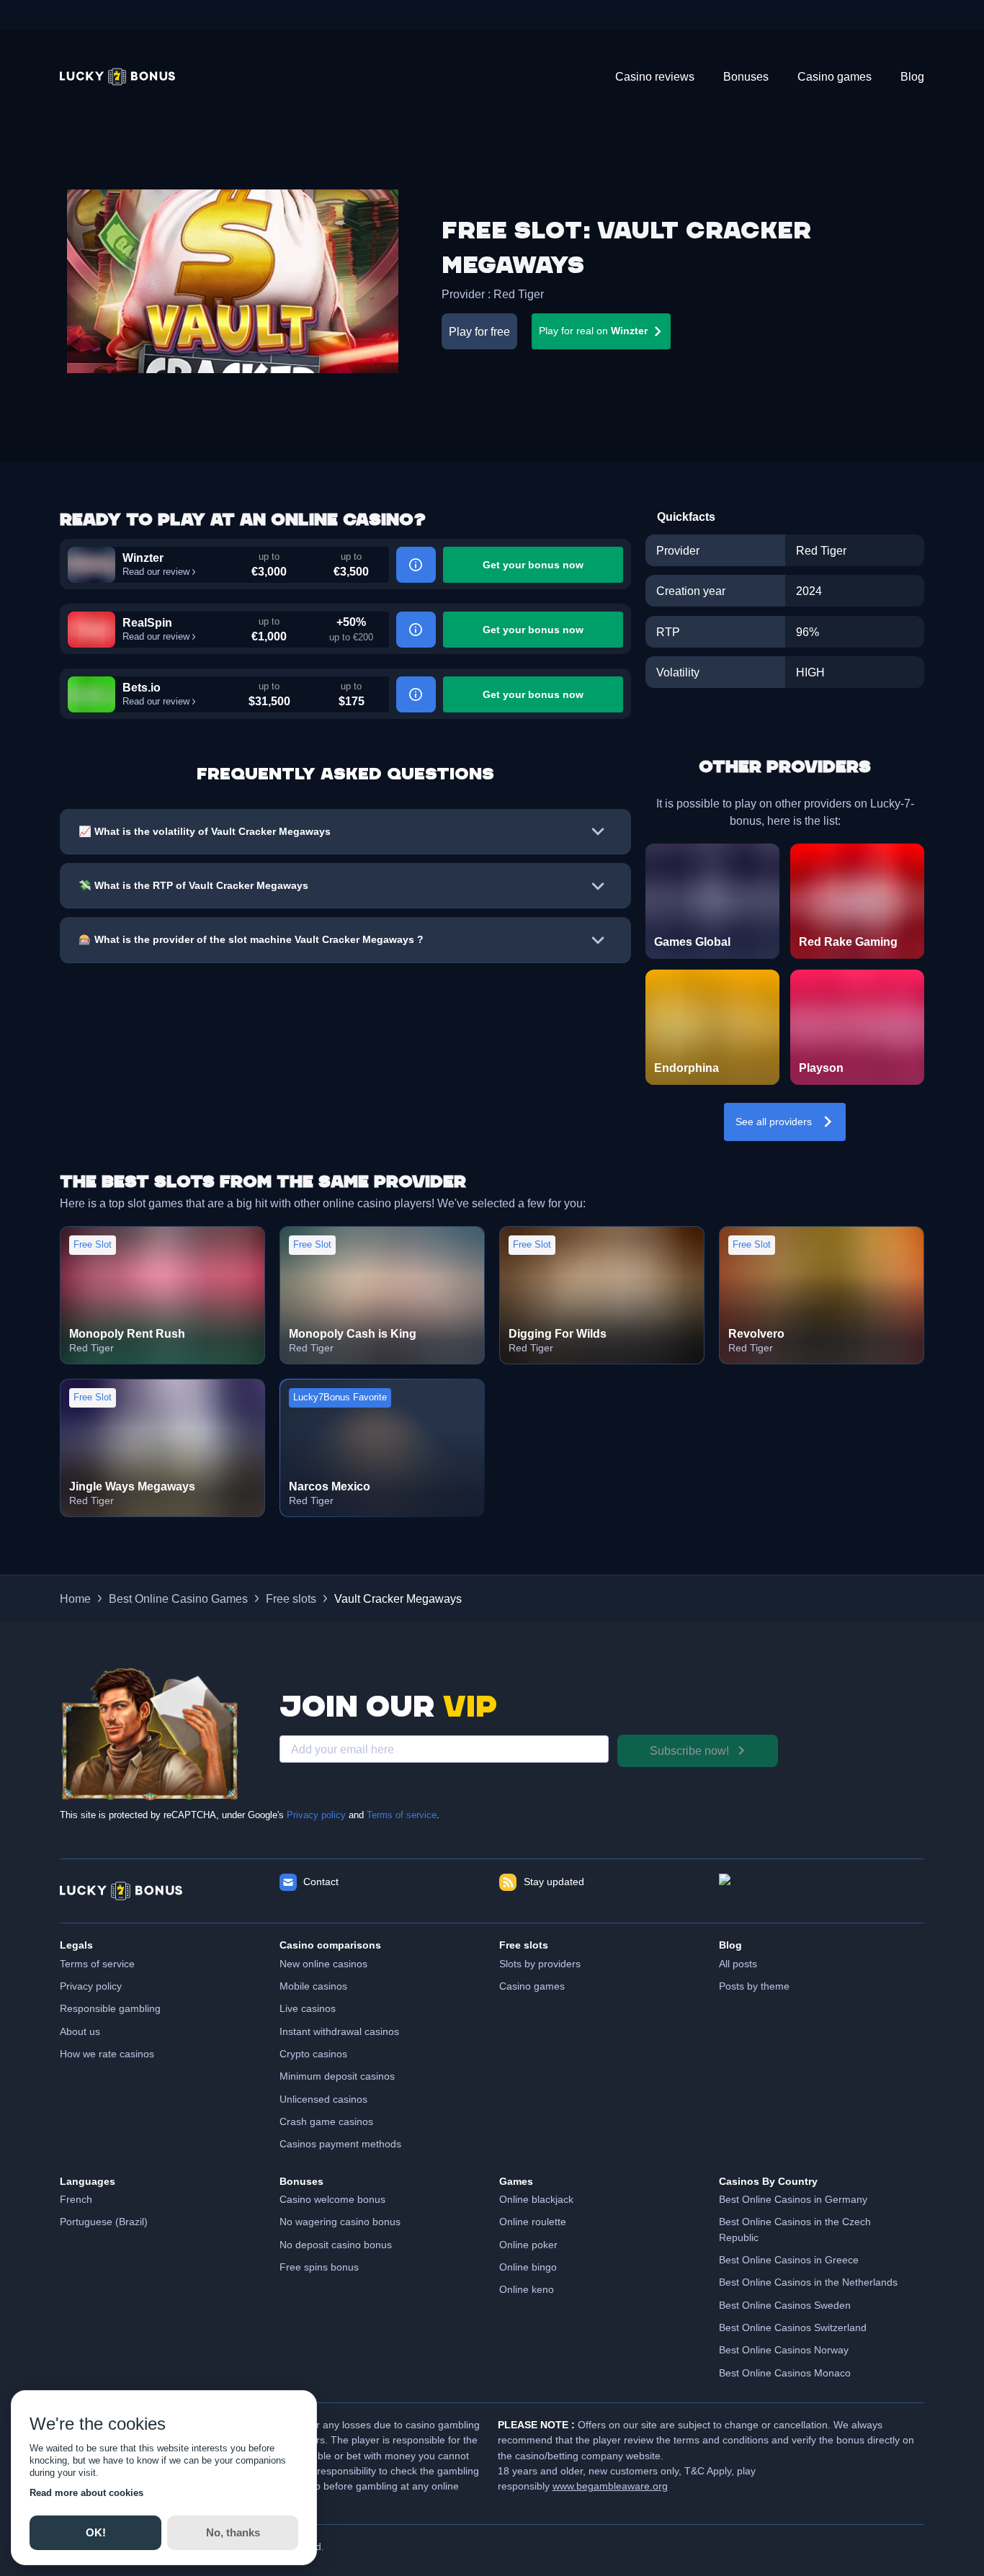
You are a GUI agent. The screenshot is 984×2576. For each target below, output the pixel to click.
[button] (117, 77)
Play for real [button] (593, 331)
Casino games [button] (532, 1986)
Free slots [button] (291, 1598)
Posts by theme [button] (754, 1986)
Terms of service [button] (97, 1964)
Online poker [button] (528, 2245)
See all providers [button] (774, 1122)
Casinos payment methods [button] (340, 2144)
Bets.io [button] (142, 687)
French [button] (76, 2199)
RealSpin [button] (147, 622)
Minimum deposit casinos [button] (337, 2076)
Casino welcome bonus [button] (332, 2199)
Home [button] (75, 1598)
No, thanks (232, 2532)
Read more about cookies (86, 2493)
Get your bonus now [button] (533, 565)
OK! (95, 2532)
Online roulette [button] (533, 2222)
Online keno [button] (527, 2289)
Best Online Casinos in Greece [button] (789, 2260)
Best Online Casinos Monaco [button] (785, 2373)
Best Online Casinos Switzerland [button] (793, 2327)
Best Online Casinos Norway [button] (784, 2350)
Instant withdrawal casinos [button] (339, 2031)
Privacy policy (316, 1815)
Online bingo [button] (528, 2267)
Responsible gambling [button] (110, 2008)
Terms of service (402, 1815)
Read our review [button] (156, 572)
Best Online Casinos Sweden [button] (785, 2305)
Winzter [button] (143, 558)
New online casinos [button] (323, 1964)
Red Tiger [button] (519, 294)
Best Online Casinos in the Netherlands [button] (808, 2282)
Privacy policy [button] (91, 1986)
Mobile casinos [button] (313, 1986)
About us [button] (80, 2031)
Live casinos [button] (308, 2008)
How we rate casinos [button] (107, 2054)
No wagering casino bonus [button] (340, 2222)
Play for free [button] (479, 331)
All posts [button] (738, 1964)
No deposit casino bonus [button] (336, 2245)
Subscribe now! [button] (689, 1750)
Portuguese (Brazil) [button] (104, 2222)
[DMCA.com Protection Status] (822, 1891)
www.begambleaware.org (610, 2486)
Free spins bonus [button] (319, 2267)
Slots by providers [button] (540, 1964)
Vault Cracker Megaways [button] (398, 1598)
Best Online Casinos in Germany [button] (793, 2199)
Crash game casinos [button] (326, 2121)
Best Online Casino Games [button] (178, 1598)
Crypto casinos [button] (313, 2054)
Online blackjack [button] (536, 2199)
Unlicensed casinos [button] (323, 2099)
